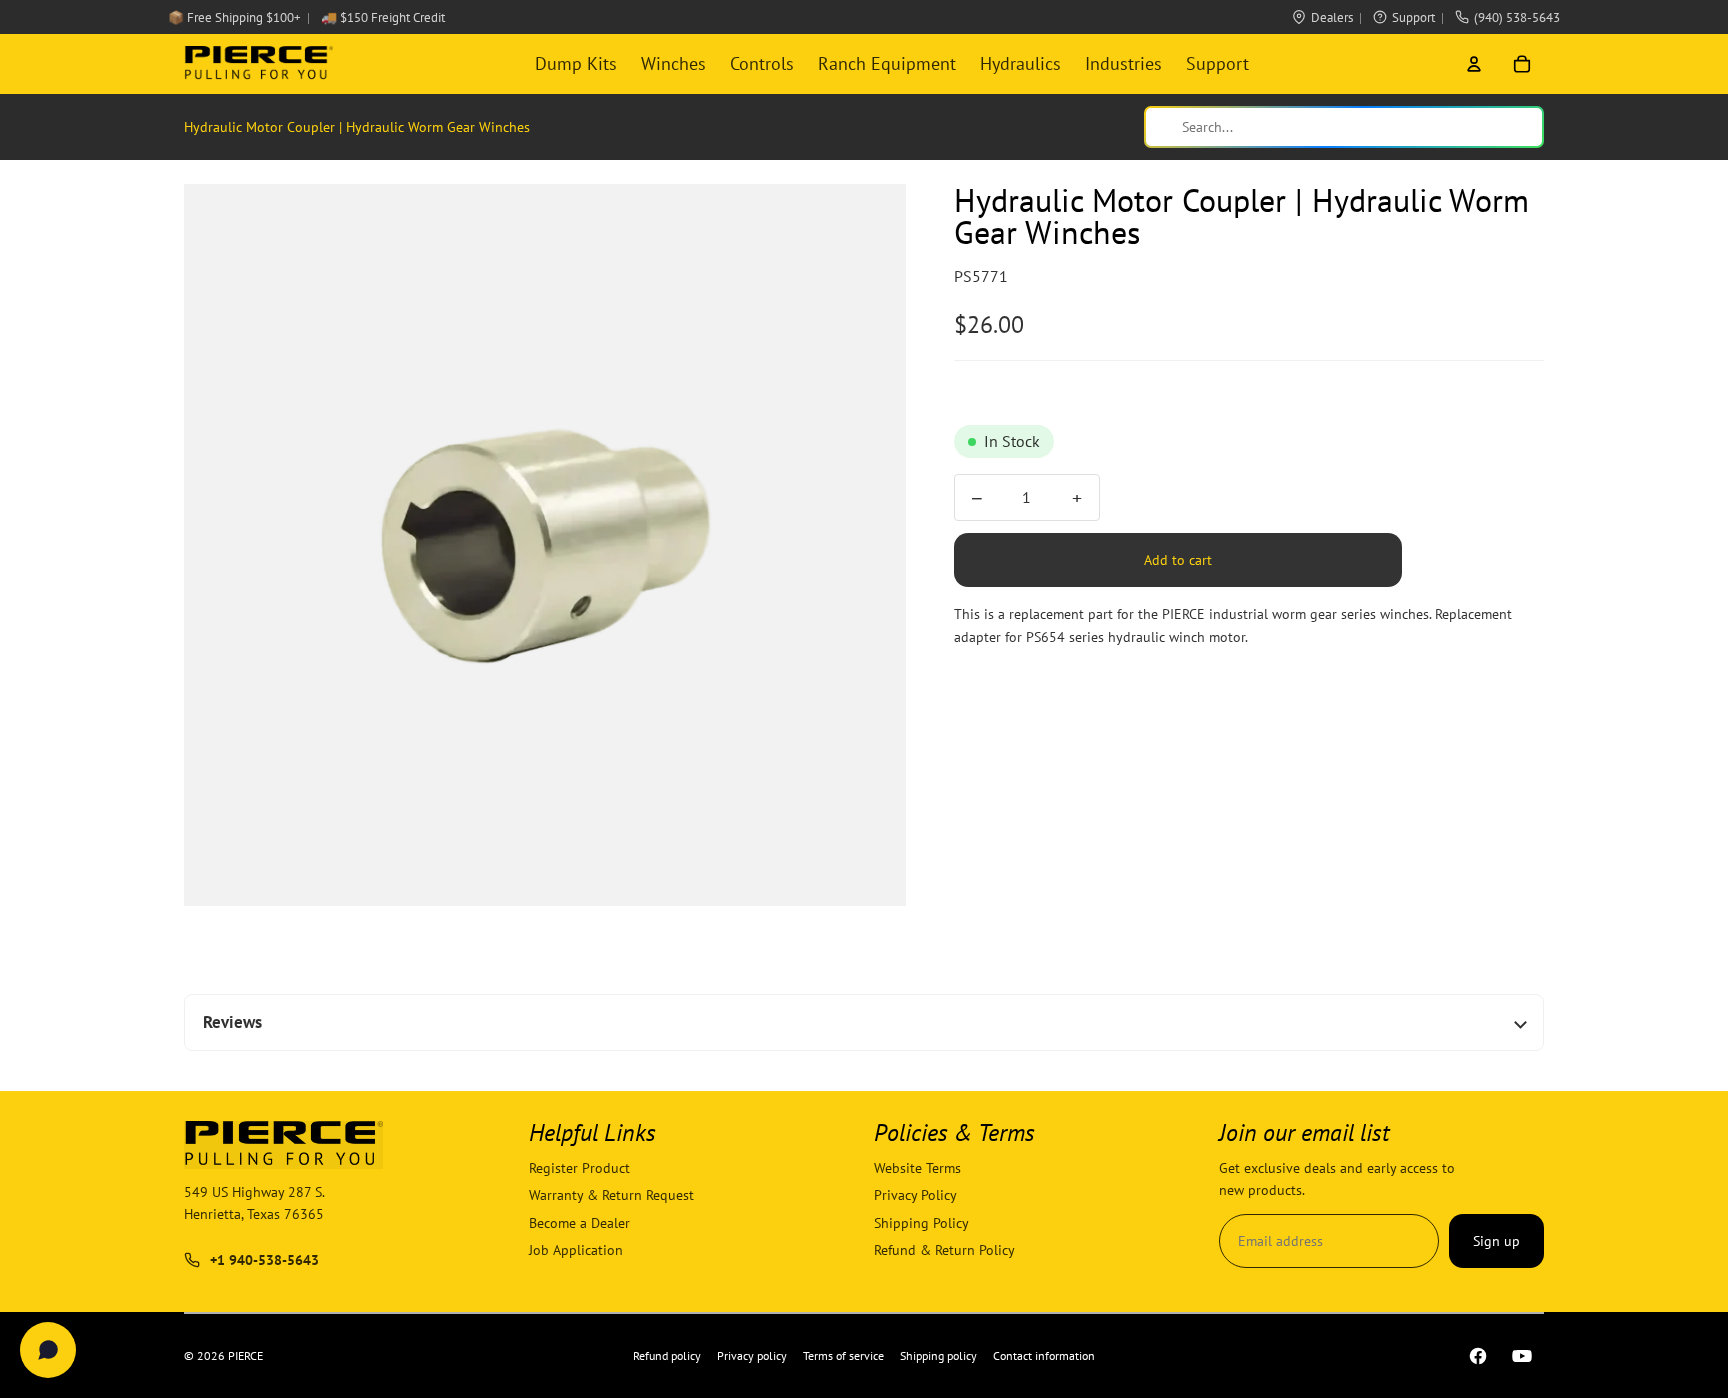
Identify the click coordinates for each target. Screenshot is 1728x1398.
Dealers (1332, 17)
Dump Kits (576, 63)
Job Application (576, 1250)
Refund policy (667, 1355)
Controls (762, 63)
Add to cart (1178, 560)
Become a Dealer (579, 1223)
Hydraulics (1020, 63)
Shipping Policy (921, 1223)
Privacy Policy (915, 1196)
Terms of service (843, 1355)
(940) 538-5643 (1517, 17)
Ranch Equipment (887, 63)
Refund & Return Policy (944, 1250)
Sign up (1496, 1241)
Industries (1123, 63)
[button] (545, 545)
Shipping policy (938, 1355)
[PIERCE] (258, 64)
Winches (673, 63)
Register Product (579, 1168)
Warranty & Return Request (611, 1196)
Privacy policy (752, 1355)
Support (1413, 17)
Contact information (1044, 1355)
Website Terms (917, 1168)
